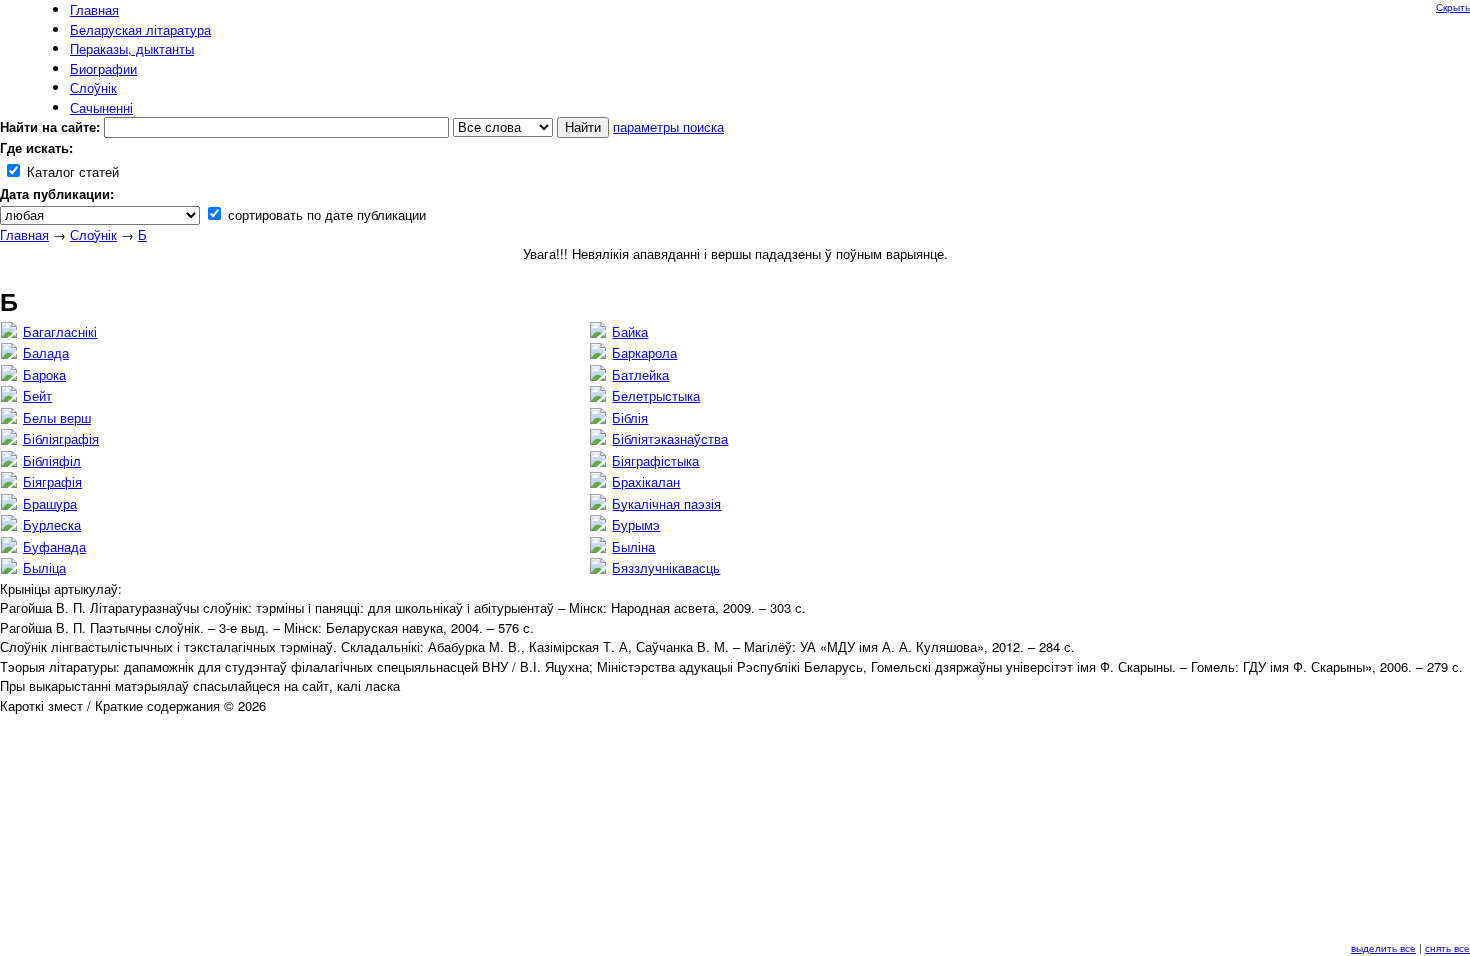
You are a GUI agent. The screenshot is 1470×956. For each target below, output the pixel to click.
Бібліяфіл (52, 460)
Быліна (633, 546)
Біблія (630, 417)
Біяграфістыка (655, 460)
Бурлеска (52, 524)
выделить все (1383, 948)
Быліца (44, 567)
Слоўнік (93, 234)
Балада (46, 352)
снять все (1447, 948)
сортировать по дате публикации (325, 214)
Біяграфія (52, 481)
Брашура (50, 503)
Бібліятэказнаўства (670, 438)
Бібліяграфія (61, 438)
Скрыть (1453, 7)
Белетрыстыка (656, 395)
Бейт (37, 395)
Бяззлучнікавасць (666, 567)
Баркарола (644, 352)
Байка (630, 331)
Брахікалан (646, 481)
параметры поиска (668, 126)
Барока (44, 374)
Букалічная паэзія (666, 503)
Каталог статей (71, 171)
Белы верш (57, 417)
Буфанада (54, 546)
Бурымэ (636, 524)
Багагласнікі (60, 331)
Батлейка (640, 374)
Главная (24, 234)
